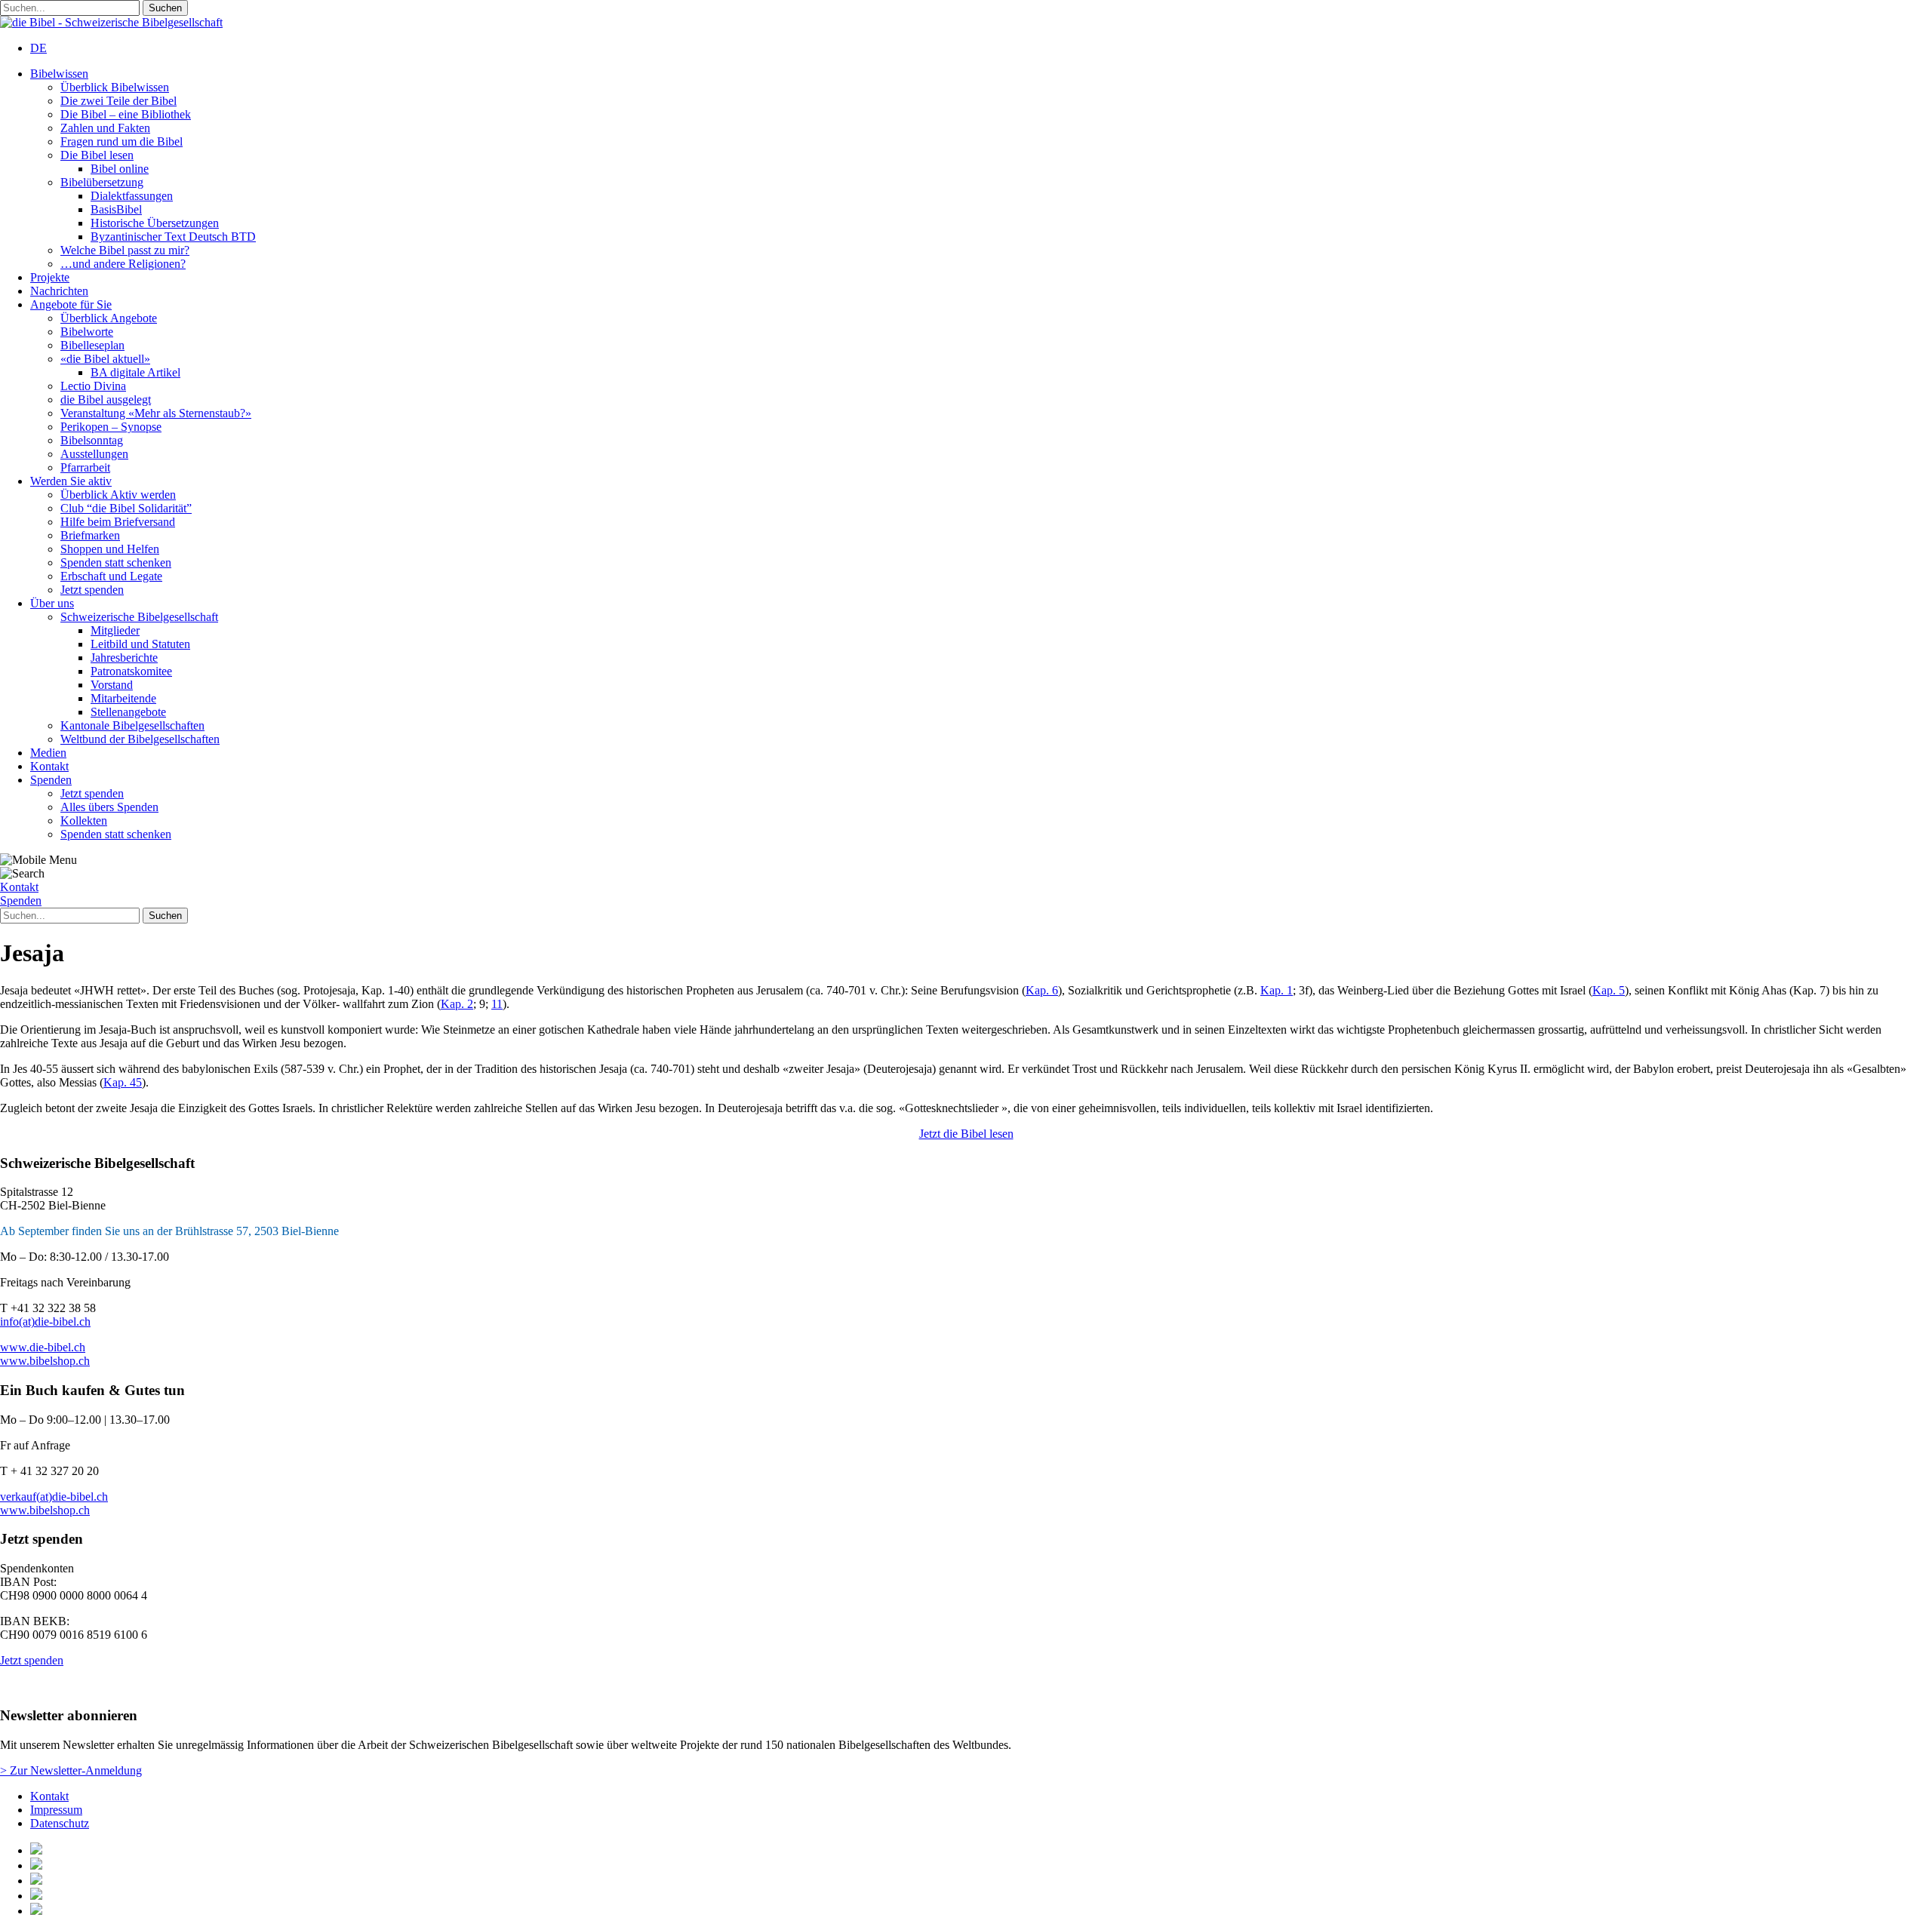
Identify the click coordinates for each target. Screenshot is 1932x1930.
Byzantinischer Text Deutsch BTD (173, 237)
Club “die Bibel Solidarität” (126, 508)
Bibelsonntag (92, 440)
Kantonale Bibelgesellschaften (132, 725)
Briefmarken (90, 535)
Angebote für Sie (71, 304)
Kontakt (49, 766)
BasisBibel (116, 209)
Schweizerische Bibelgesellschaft (139, 617)
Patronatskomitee (131, 671)
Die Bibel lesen (97, 155)
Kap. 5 (1609, 990)
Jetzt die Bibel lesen (966, 1134)
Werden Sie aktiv (71, 481)
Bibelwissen (59, 74)
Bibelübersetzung (102, 182)
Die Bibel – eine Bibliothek (126, 114)
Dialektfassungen (132, 196)
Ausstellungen (94, 454)
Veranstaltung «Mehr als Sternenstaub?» (156, 413)
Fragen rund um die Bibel (122, 141)
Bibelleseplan (92, 345)
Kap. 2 (457, 1004)
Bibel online (120, 169)
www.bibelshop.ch (45, 1361)
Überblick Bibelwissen (115, 87)
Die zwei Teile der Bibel (118, 101)
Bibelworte (87, 332)
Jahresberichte (124, 658)
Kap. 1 (1277, 990)
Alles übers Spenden (109, 807)
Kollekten (84, 821)
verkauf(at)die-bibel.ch (54, 1497)
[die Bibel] (111, 22)
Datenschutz (60, 1823)
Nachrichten (59, 291)
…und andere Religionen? (123, 264)
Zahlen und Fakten (105, 128)
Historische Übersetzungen (155, 223)
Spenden (51, 780)
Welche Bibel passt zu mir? (125, 250)
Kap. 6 (1042, 990)
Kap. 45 (123, 1082)
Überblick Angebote (109, 318)
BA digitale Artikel (135, 372)
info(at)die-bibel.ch (45, 1321)
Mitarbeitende (123, 698)
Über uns (52, 603)
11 (497, 1004)
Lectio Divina (93, 386)
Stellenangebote (128, 712)
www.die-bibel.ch (43, 1347)
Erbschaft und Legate (111, 576)
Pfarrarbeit (85, 467)
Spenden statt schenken (116, 562)
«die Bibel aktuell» (105, 359)
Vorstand (112, 685)
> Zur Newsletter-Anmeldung (71, 1770)
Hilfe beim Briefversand (118, 522)
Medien (48, 753)
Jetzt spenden (92, 590)
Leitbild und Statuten (140, 644)
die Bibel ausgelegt (106, 400)
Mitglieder (115, 630)
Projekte (50, 277)
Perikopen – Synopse (111, 427)
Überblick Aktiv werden (118, 495)
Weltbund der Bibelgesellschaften (140, 739)
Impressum (56, 1810)
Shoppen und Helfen (110, 549)
